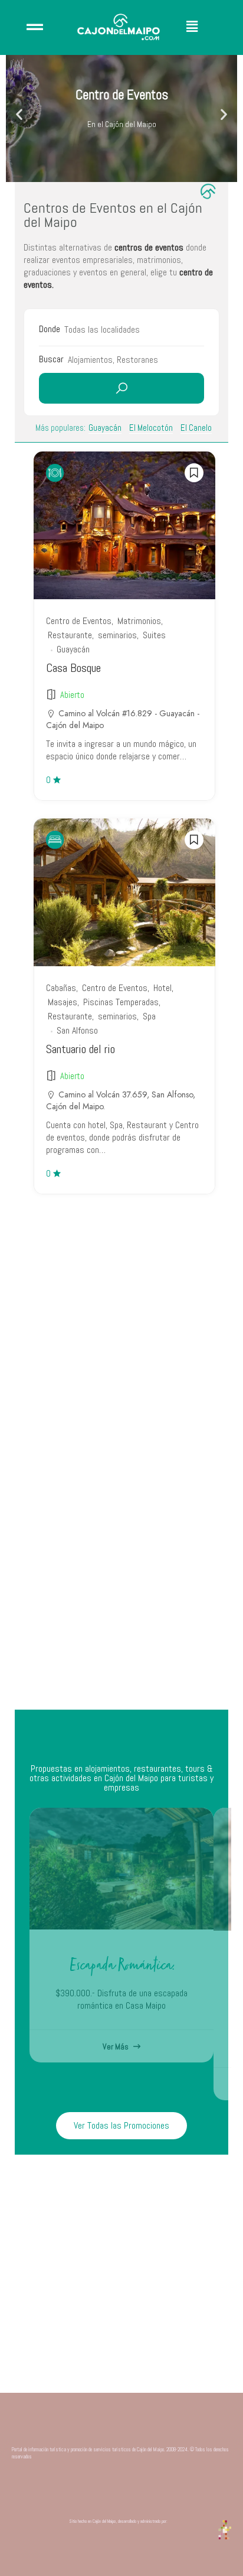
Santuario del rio (81, 1049)
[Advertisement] (121, 1573)
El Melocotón (151, 428)
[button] (203, 27)
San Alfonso (77, 1030)
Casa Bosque (73, 668)
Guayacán (105, 428)
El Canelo (196, 428)
